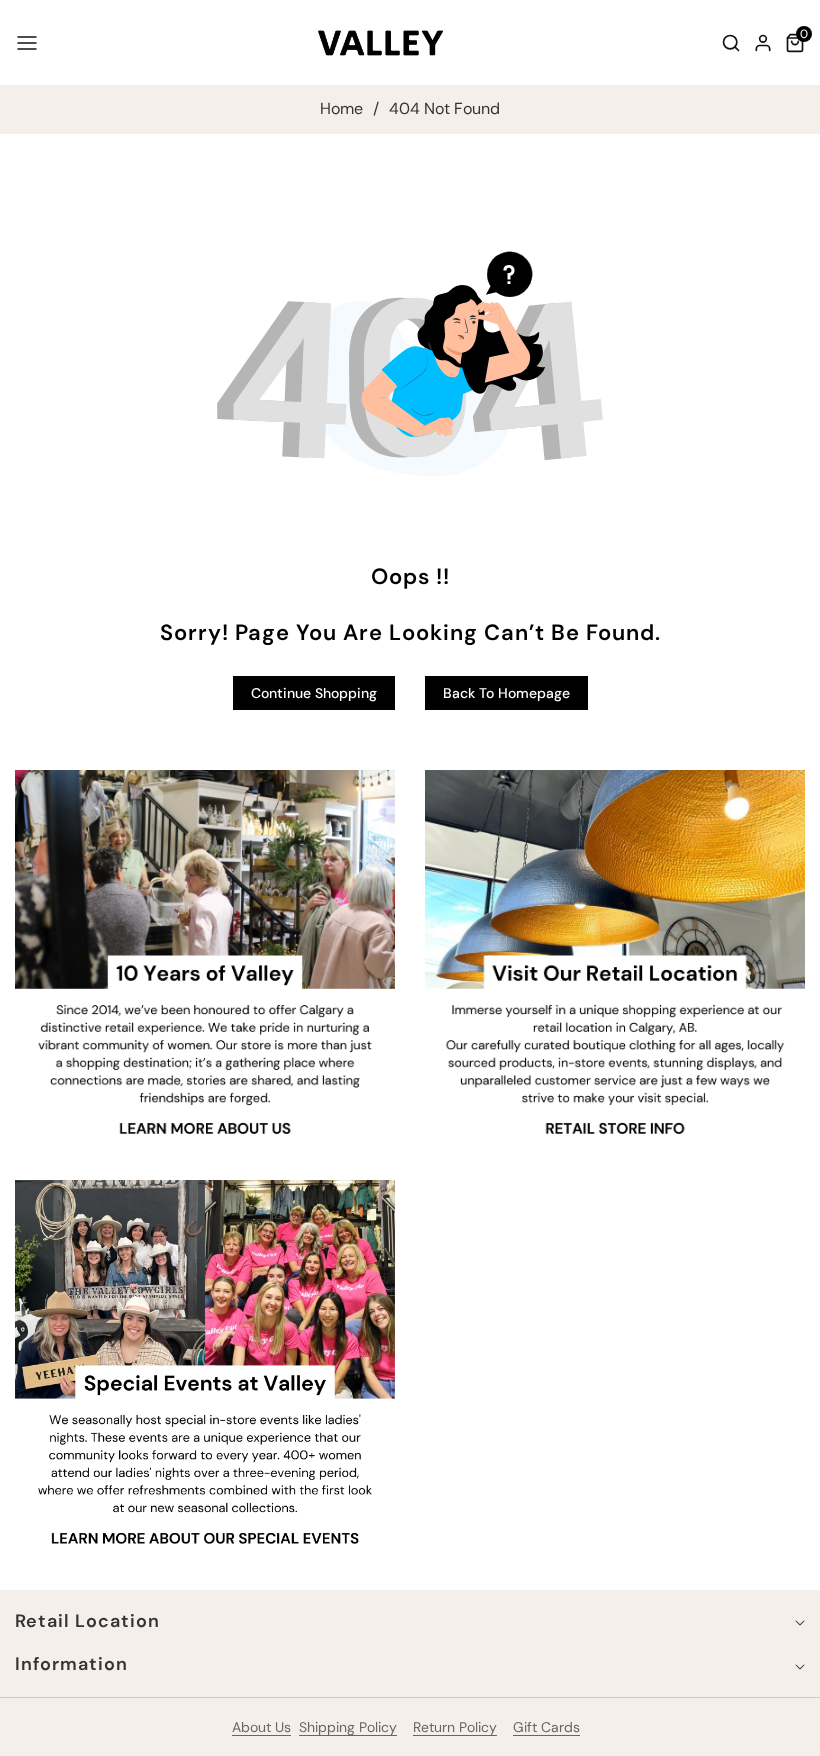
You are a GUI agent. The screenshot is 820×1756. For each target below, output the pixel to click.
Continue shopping (314, 693)
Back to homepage (506, 693)
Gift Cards (546, 1727)
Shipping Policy (348, 1727)
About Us (261, 1727)
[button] (27, 43)
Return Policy (455, 1727)
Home (341, 109)
